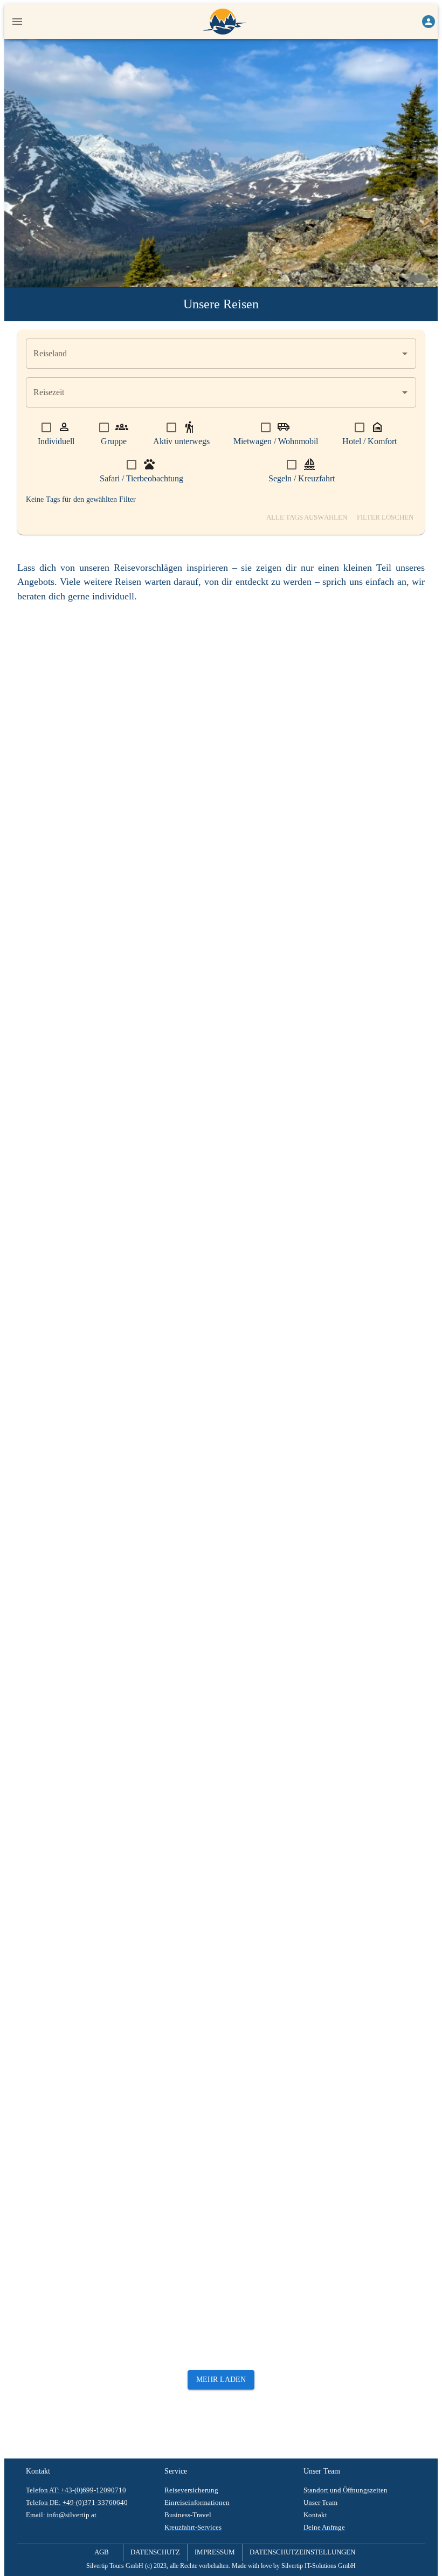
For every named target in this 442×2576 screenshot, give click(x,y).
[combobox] (213, 354)
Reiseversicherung (191, 2490)
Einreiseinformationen (197, 2503)
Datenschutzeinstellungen (302, 2552)
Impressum (215, 2552)
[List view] (415, 613)
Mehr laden (221, 2380)
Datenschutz (155, 2552)
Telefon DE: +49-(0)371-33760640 (77, 2503)
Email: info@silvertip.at (61, 2515)
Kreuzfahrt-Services (193, 2527)
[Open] (405, 354)
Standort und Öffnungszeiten (346, 2490)
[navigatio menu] (17, 22)
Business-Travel (188, 2515)
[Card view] (396, 613)
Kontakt (315, 2515)
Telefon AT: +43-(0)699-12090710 (76, 2490)
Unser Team (320, 2503)
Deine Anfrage (324, 2527)
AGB (102, 2552)
